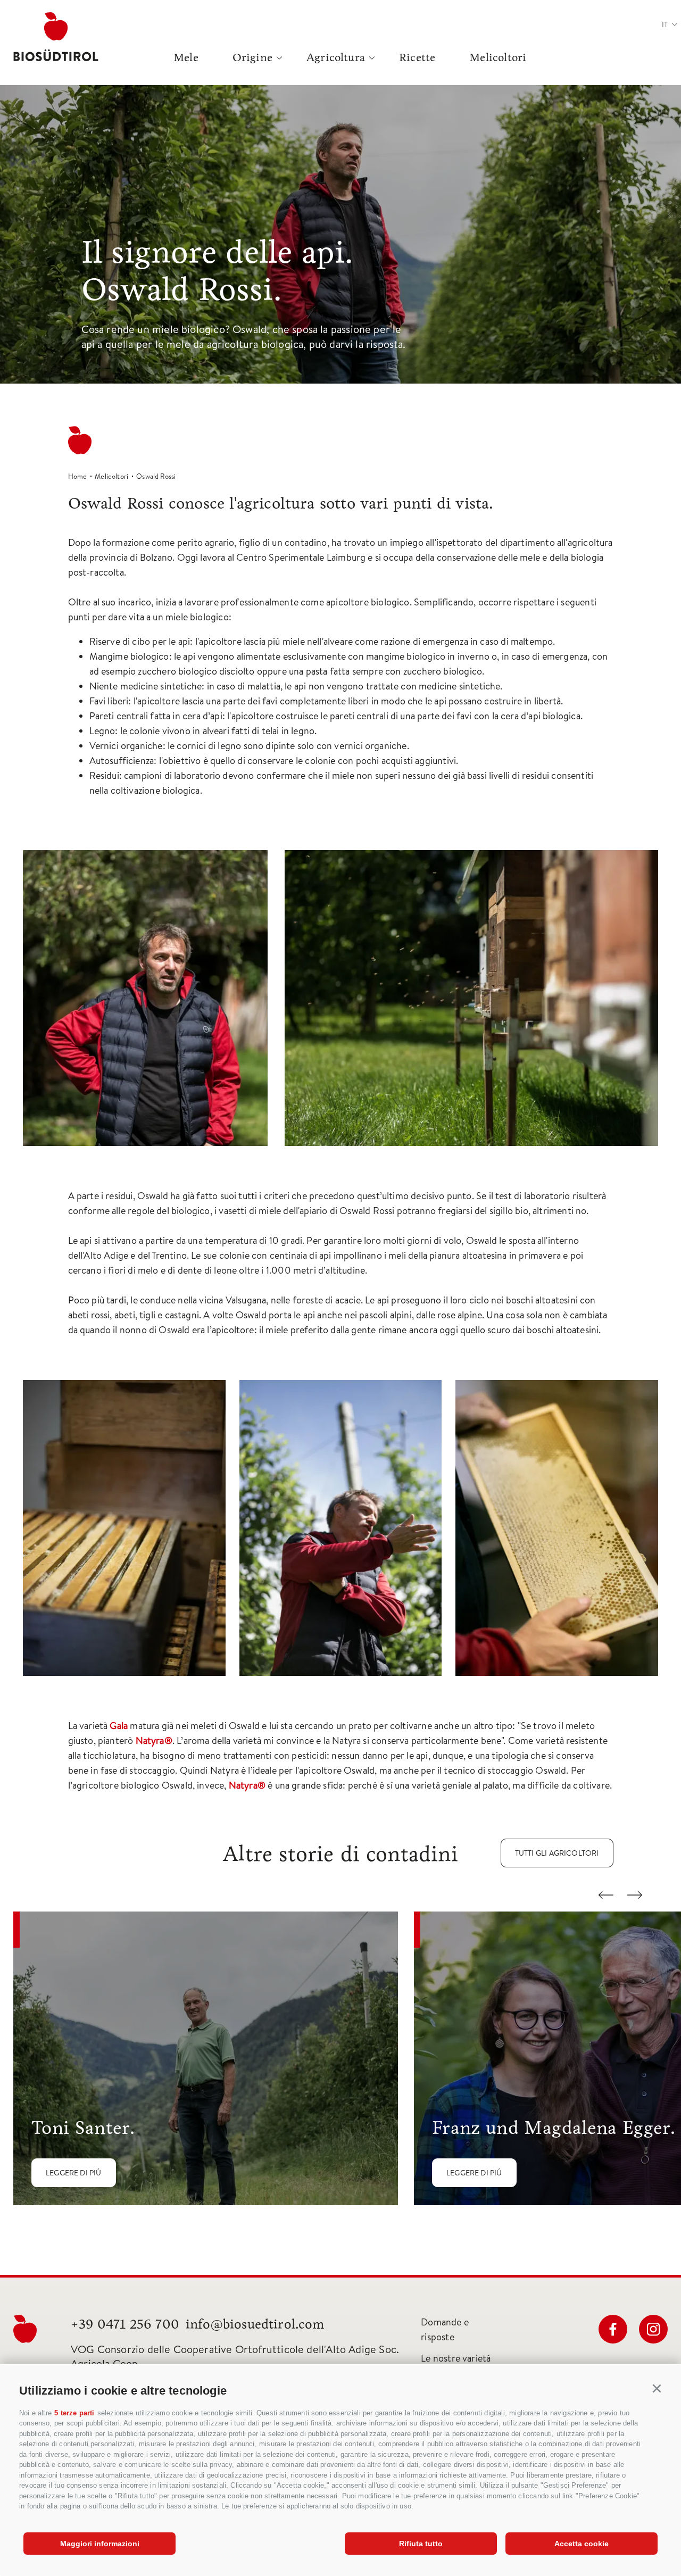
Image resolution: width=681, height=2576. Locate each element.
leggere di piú (74, 2173)
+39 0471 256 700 (125, 2324)
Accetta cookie (582, 2544)
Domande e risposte (445, 2329)
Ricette (417, 57)
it (665, 24)
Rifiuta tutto (421, 2544)
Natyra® (154, 1740)
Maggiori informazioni (100, 2544)
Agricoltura (336, 57)
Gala (119, 1726)
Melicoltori (498, 57)
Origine (252, 57)
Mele (186, 57)
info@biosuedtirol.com (255, 2324)
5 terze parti (74, 2413)
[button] (657, 2389)
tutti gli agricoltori (557, 1853)
